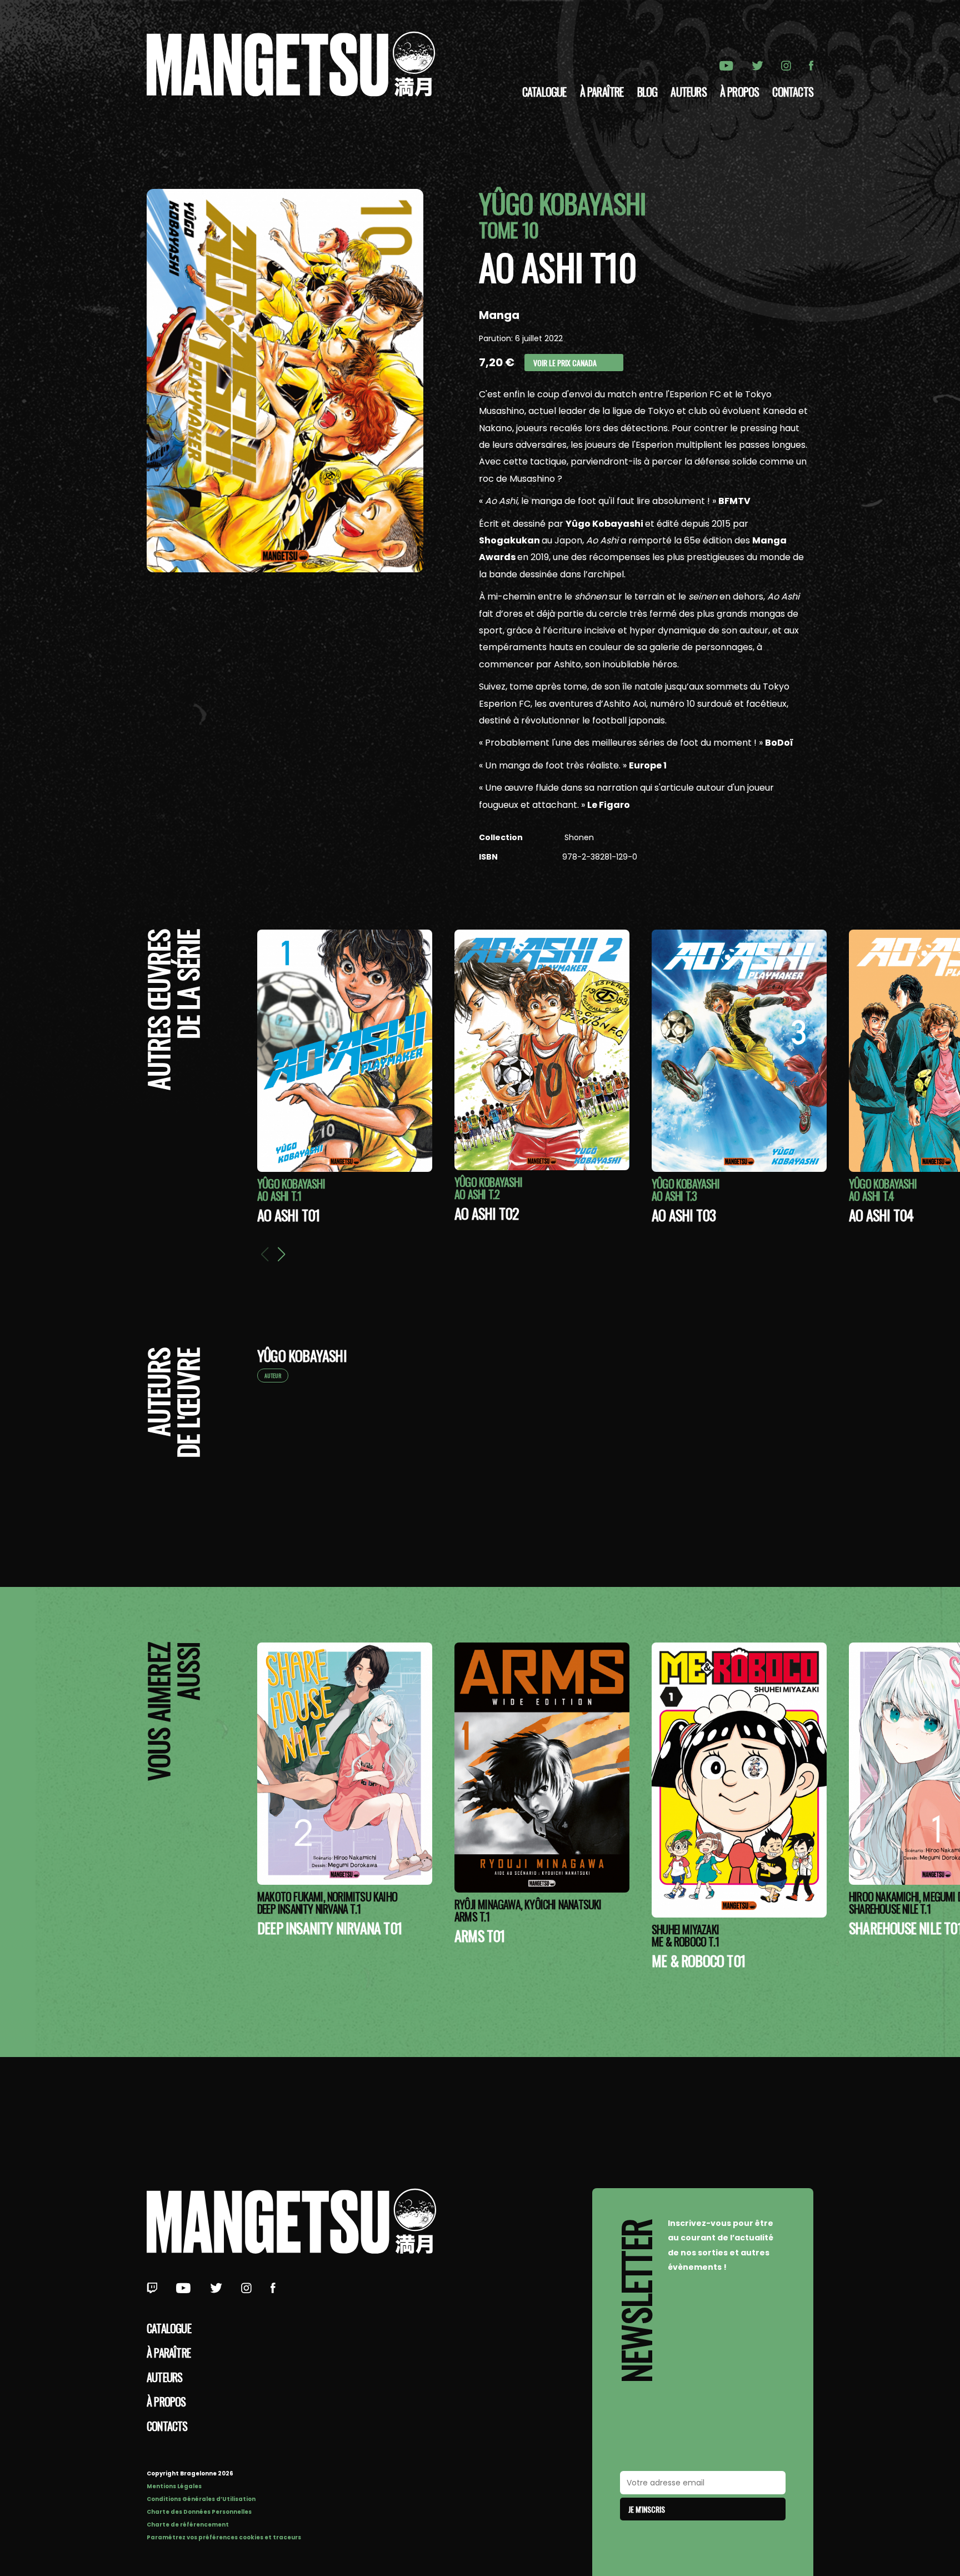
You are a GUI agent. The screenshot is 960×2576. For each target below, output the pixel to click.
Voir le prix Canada (565, 363)
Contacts (793, 92)
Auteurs (688, 92)
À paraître (602, 92)
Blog (647, 92)
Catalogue (544, 92)
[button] (281, 1254)
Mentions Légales (174, 2486)
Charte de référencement (188, 2525)
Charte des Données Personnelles (199, 2512)
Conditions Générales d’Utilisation (201, 2499)
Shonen (578, 837)
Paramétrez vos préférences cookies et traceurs (224, 2537)
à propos (740, 92)
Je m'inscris (647, 2509)
